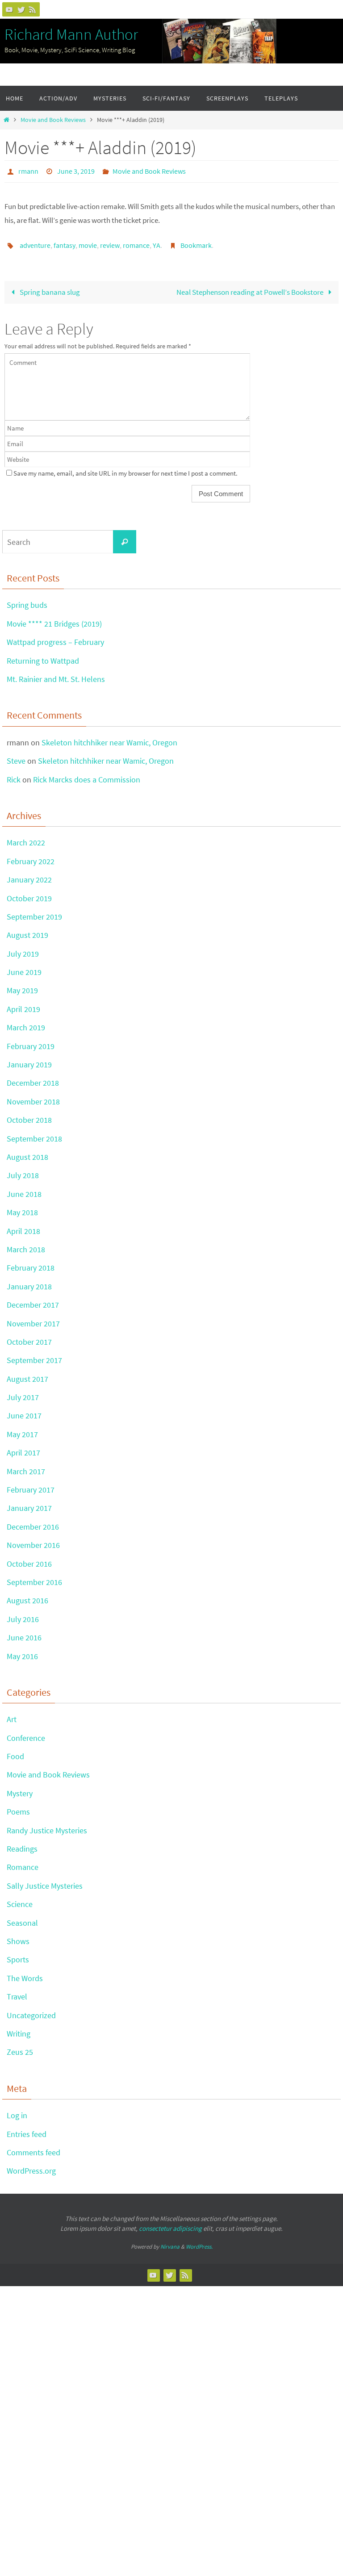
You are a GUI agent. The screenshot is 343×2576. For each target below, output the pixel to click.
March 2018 (26, 1244)
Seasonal (22, 1917)
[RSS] (33, 9)
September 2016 (34, 1577)
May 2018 (22, 1207)
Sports (18, 1955)
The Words (25, 1973)
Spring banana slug (49, 287)
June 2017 (24, 1411)
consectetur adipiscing (170, 2223)
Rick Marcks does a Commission (87, 774)
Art (12, 1714)
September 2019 (34, 912)
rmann (28, 170)
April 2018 (23, 1226)
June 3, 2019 (76, 170)
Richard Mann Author (71, 34)
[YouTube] (9, 9)
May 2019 (22, 985)
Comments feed (33, 2147)
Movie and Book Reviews (53, 120)
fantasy (65, 242)
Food (15, 1751)
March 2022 (26, 838)
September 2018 (34, 1133)
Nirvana (170, 2242)
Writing (19, 2029)
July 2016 (23, 1614)
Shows (18, 1936)
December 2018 (33, 1078)
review (110, 242)
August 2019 (27, 930)
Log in (17, 2110)
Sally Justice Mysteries (45, 1881)
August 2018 (27, 1152)
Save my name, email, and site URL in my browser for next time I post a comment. (125, 468)
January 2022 (29, 875)
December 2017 (33, 1300)
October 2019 (29, 893)
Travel (17, 1992)
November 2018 (33, 1097)
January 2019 (29, 1060)
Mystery (20, 1788)
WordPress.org (31, 2166)
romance (136, 242)
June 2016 (24, 1633)
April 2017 (23, 1448)
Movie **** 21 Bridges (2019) (54, 619)
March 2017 (26, 1466)
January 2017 (29, 1503)
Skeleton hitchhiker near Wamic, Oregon (109, 738)
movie (88, 242)
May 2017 (22, 1429)
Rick (14, 774)
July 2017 (23, 1392)
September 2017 (34, 1355)
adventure (35, 242)
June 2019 (24, 967)
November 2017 (33, 1318)
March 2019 (26, 1022)
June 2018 (24, 1189)
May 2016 (22, 1651)
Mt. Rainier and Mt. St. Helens (56, 674)
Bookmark (196, 242)
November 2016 (33, 1540)
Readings (22, 1844)
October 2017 (29, 1337)
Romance (23, 1862)
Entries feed (27, 2129)
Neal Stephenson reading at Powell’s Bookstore (251, 287)
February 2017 (31, 1485)
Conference (26, 1733)
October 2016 (29, 1558)
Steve (16, 756)
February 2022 (31, 856)
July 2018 (23, 1170)
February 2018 (31, 1263)
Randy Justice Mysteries (47, 1825)
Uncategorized (31, 2010)
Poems (18, 1807)
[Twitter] (21, 9)
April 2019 (23, 1004)
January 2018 (29, 1282)
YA (157, 242)
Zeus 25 (20, 2047)
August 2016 (27, 1595)
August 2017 (27, 1374)
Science (20, 1899)
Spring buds (27, 600)
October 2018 (29, 1115)
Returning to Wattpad (43, 655)
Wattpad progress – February (55, 637)
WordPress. (199, 2242)
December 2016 (33, 1522)
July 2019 (23, 949)
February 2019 (31, 1041)
